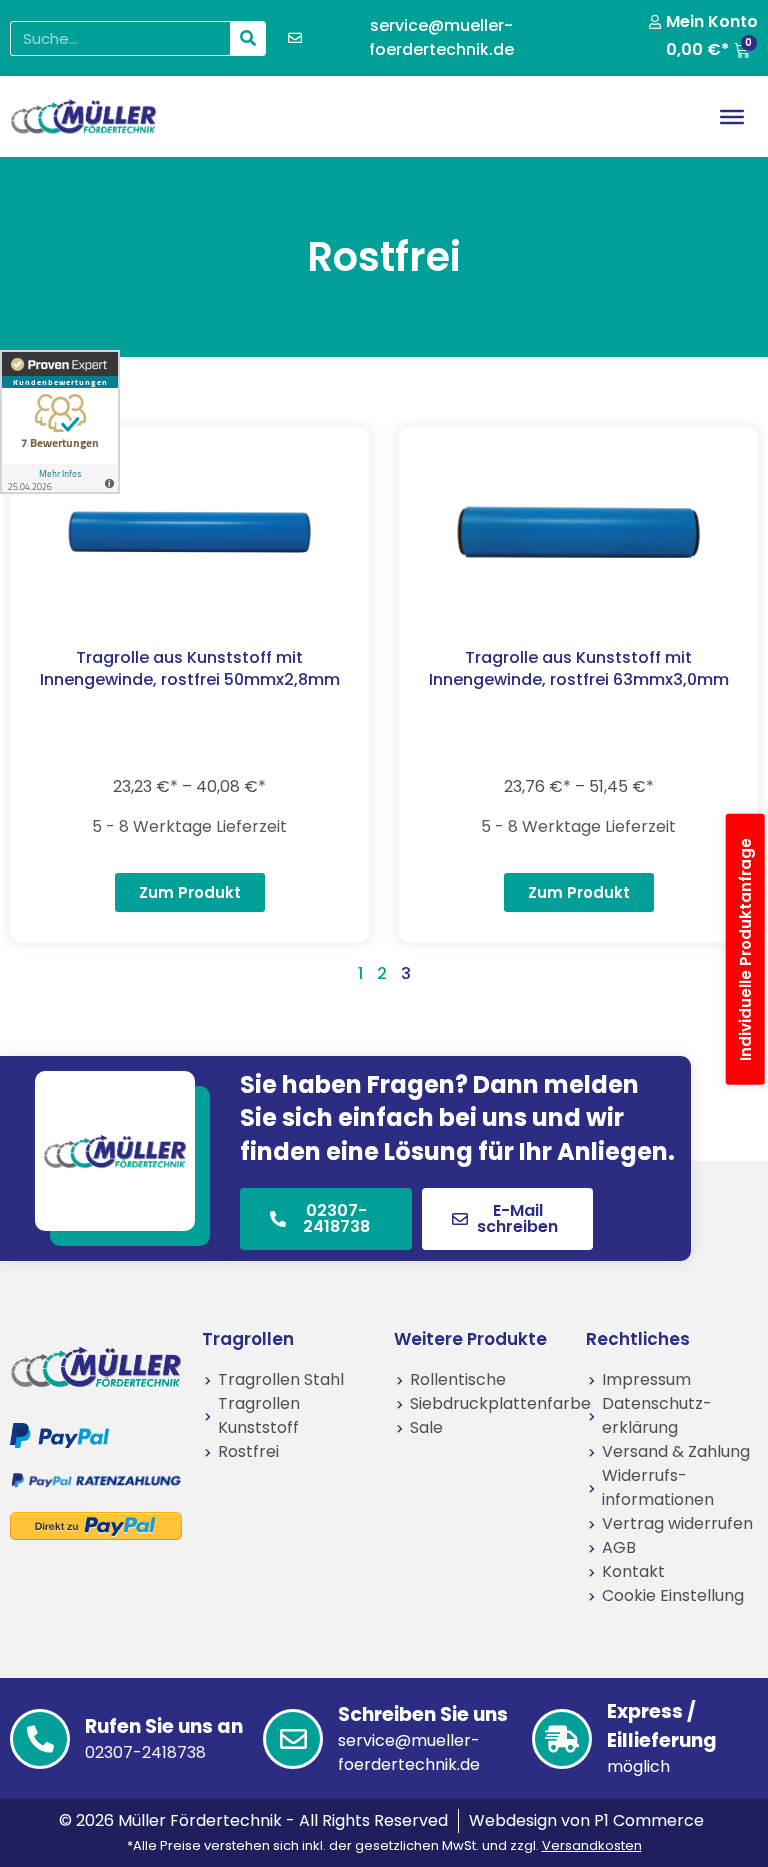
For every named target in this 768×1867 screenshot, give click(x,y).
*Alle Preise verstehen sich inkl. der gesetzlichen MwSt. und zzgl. (384, 1845)
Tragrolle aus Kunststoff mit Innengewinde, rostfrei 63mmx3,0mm (579, 668)
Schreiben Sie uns (423, 1714)
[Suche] (247, 38)
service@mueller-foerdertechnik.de (409, 1752)
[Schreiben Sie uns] (293, 1739)
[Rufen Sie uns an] (40, 1739)
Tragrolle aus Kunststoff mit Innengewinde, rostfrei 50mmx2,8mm (190, 668)
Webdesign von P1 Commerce (586, 1820)
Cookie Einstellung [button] (673, 1595)
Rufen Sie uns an (164, 1726)
